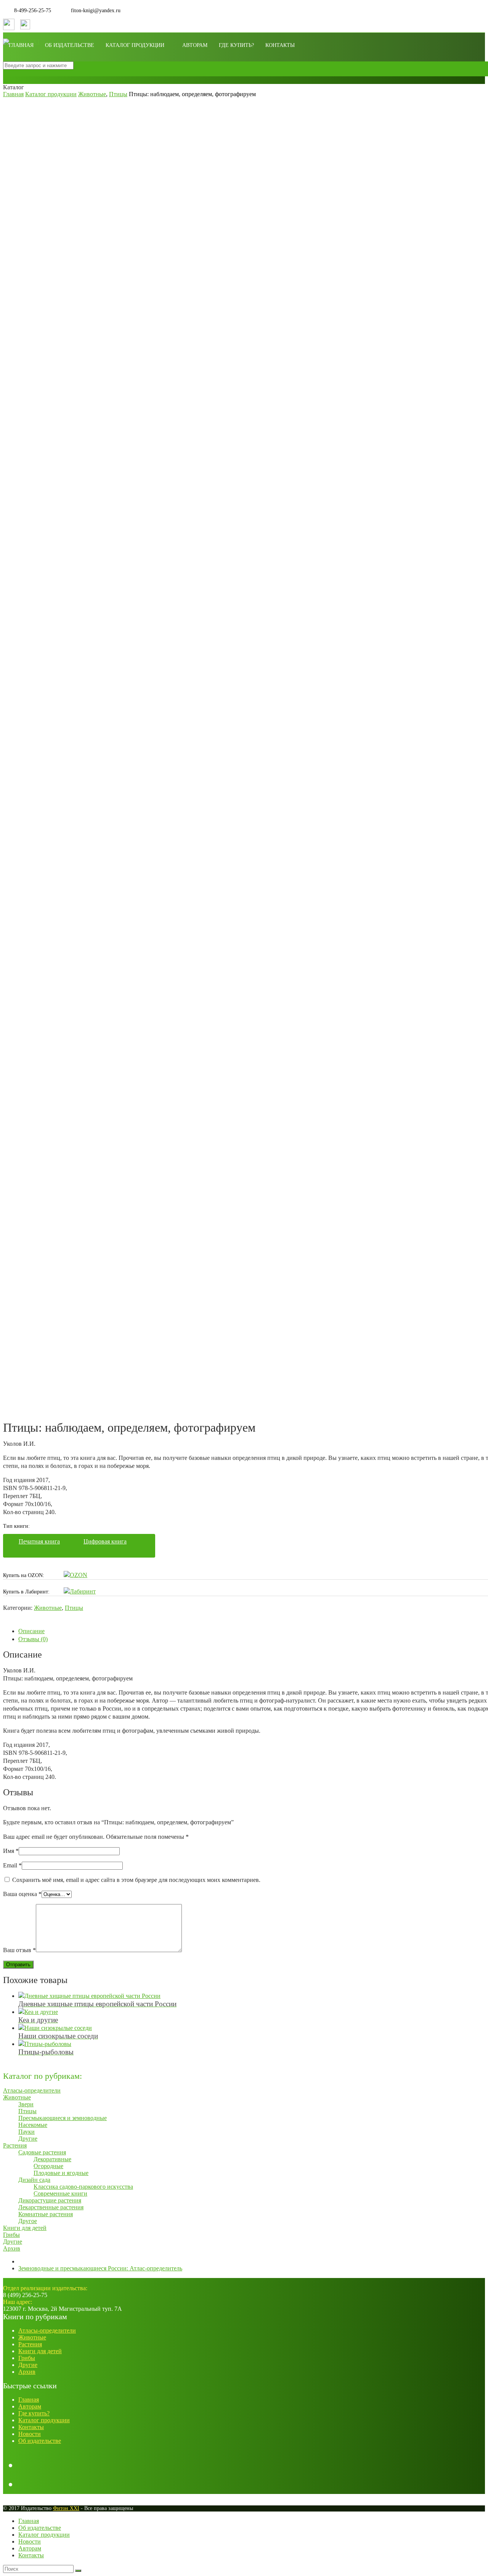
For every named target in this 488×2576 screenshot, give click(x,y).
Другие (28, 2365)
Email (12, 1865)
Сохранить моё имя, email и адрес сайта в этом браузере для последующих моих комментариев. (136, 1880)
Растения (30, 2344)
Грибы (27, 2358)
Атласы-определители (47, 2330)
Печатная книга (39, 1541)
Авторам (195, 45)
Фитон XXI (66, 2508)
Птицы (74, 1608)
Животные (48, 1608)
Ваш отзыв (19, 1950)
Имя (11, 1851)
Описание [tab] (31, 1631)
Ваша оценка (22, 1894)
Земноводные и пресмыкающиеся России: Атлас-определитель (100, 2268)
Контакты (280, 45)
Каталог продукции (135, 45)
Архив (27, 2372)
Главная (21, 45)
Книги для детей (40, 2351)
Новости (30, 2434)
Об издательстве (70, 45)
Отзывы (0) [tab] (33, 1639)
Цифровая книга (105, 1541)
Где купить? (236, 45)
